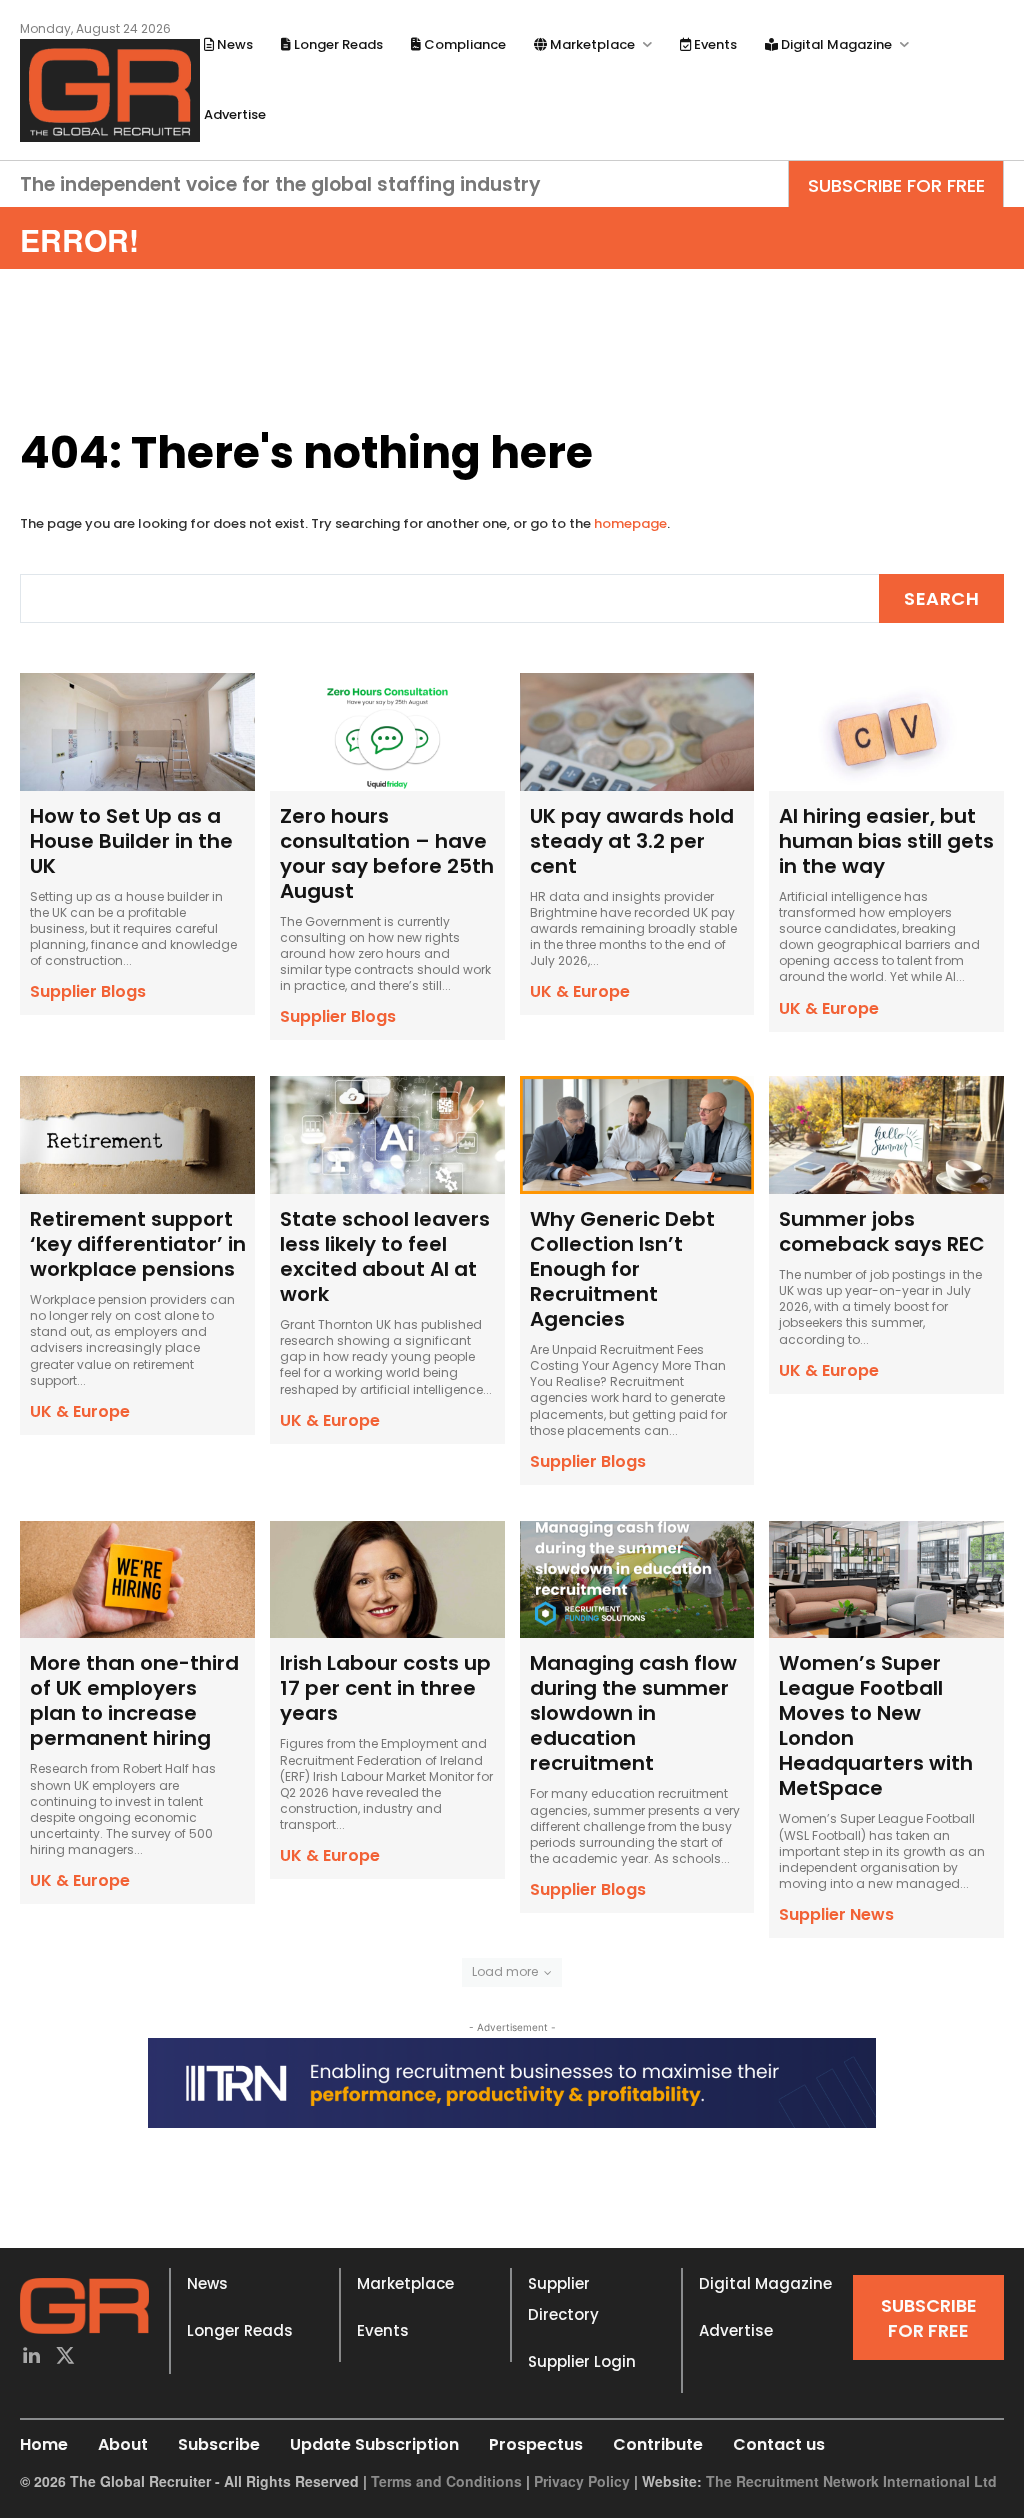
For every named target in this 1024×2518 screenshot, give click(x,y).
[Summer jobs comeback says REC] (886, 1134)
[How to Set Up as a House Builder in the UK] (137, 731)
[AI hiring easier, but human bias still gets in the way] (886, 731)
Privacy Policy (582, 2481)
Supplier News (836, 1914)
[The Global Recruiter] (110, 90)
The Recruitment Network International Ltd (851, 2481)
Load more (505, 1971)
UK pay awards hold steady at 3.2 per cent (632, 841)
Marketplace (405, 2283)
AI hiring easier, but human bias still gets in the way (886, 841)
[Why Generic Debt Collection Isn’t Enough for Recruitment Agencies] (637, 1134)
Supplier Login (582, 2361)
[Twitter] (65, 2357)
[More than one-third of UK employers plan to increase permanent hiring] (137, 1579)
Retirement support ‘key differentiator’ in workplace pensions (138, 1244)
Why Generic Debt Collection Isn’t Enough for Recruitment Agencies (622, 1269)
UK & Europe (580, 991)
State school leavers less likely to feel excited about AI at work (385, 1256)
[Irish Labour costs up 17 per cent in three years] (387, 1579)
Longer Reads (240, 2330)
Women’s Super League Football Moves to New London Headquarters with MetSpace (876, 1725)
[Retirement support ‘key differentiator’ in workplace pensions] (137, 1134)
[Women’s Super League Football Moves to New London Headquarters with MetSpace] (886, 1579)
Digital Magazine (765, 2283)
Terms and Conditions (446, 2481)
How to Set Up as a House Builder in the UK (131, 841)
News (207, 2283)
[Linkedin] (31, 2357)
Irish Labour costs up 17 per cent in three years (385, 1688)
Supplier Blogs (88, 991)
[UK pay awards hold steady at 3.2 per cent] (637, 731)
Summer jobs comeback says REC (882, 1231)
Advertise (736, 2330)
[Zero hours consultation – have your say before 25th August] (387, 731)
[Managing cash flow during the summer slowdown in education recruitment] (637, 1579)
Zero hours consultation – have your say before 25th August (387, 853)
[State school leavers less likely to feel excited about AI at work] (387, 1134)
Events (383, 2330)
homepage (630, 523)
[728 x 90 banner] (512, 2083)
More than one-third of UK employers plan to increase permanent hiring (134, 1700)
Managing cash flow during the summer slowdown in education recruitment (633, 1713)
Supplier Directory (563, 2299)
